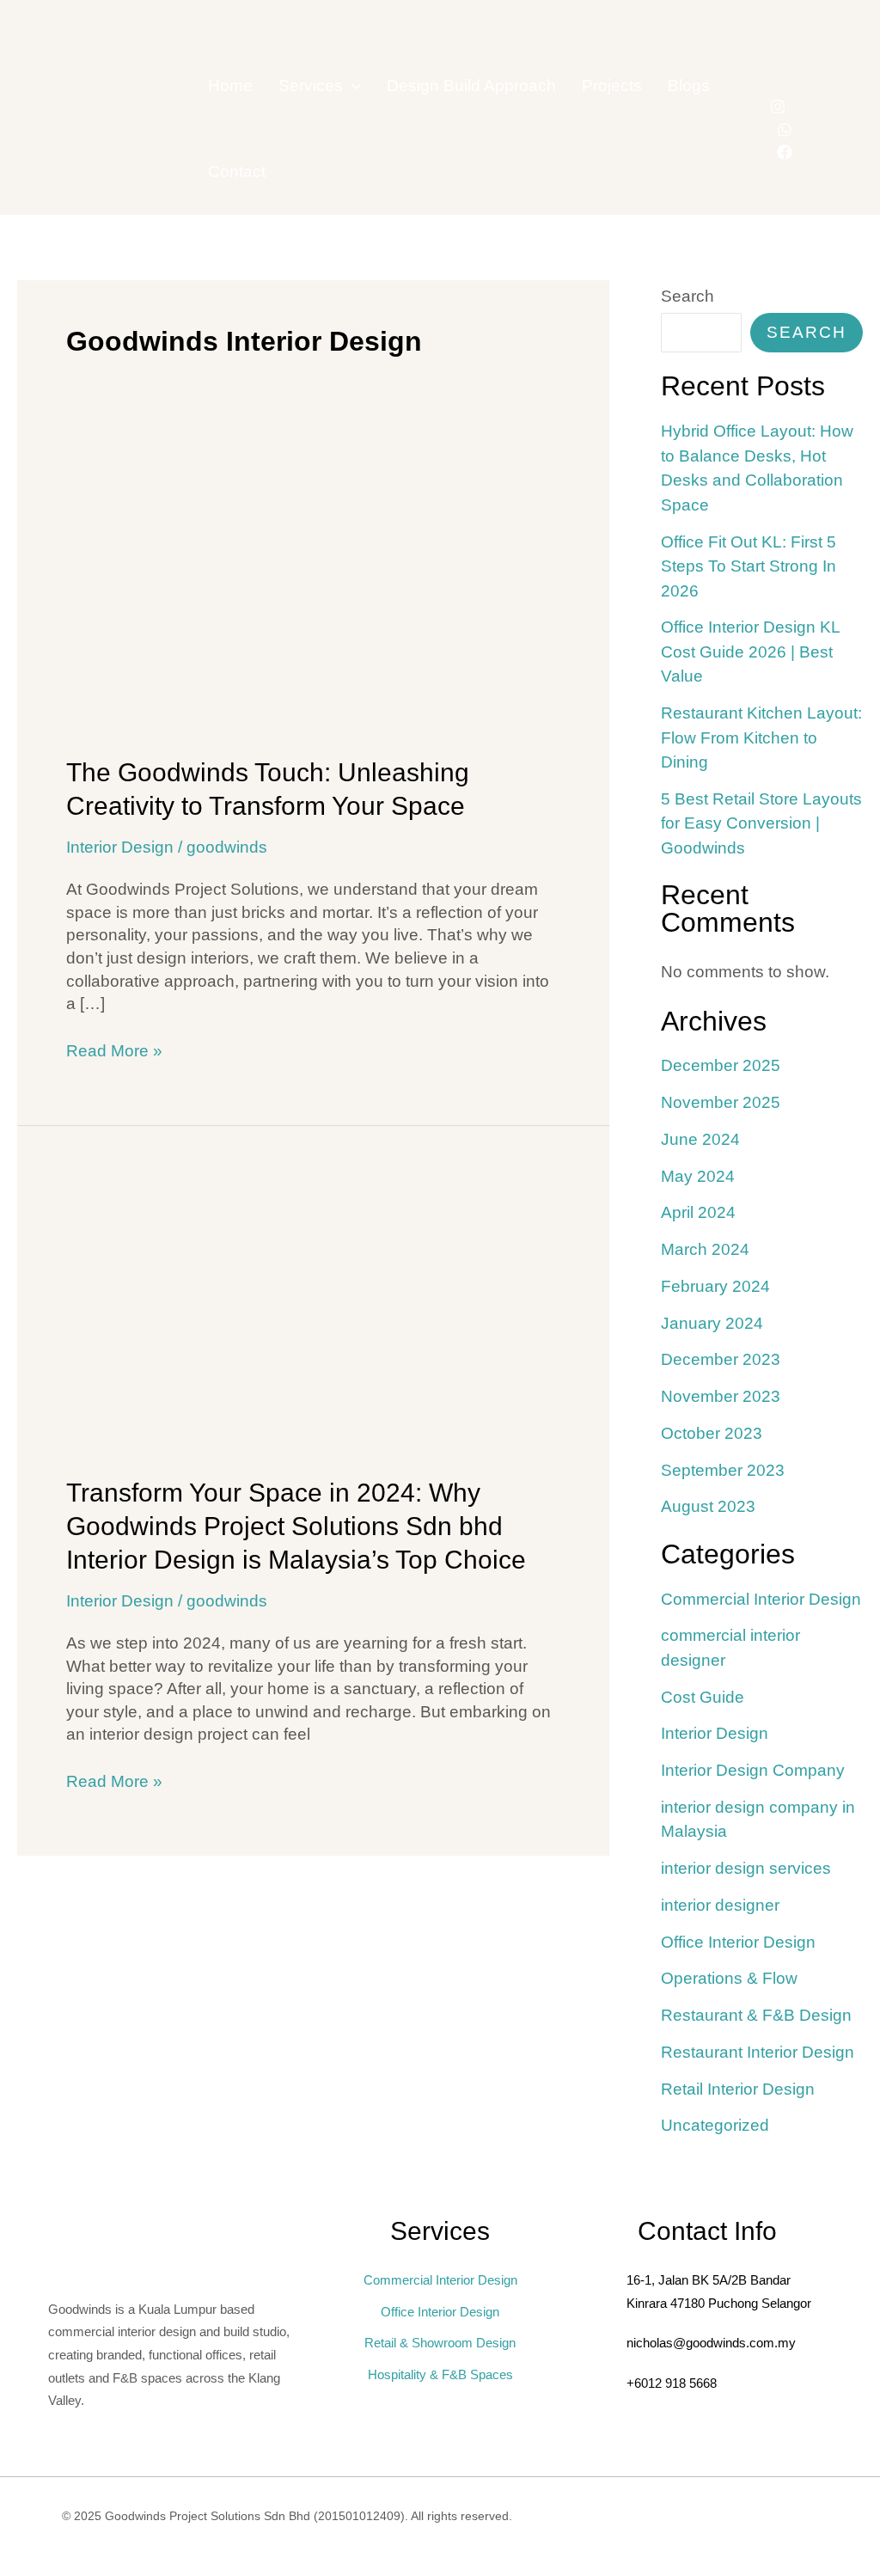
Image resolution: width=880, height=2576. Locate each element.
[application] (352, 86)
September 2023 (723, 1470)
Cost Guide (703, 1697)
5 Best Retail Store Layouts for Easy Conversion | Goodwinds (761, 823)
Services (311, 86)
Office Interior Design (738, 1942)
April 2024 (698, 1212)
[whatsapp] (785, 130)
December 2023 (721, 1359)
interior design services (746, 1868)
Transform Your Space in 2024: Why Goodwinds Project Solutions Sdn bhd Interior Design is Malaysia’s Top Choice (296, 1526)
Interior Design (120, 847)
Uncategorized (715, 2125)
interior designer (720, 1905)
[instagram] (778, 107)
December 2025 (721, 1065)
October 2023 (712, 1433)
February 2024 (715, 1286)
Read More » (114, 1050)
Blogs (689, 86)
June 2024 (700, 1139)
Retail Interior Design (738, 2089)
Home (230, 86)
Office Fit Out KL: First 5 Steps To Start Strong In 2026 (749, 566)
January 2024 (712, 1323)
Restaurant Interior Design (758, 2052)
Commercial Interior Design (761, 1599)
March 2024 (705, 1249)
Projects (612, 86)
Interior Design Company (753, 1770)
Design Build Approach (471, 86)
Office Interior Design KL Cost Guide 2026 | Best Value (750, 652)
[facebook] (785, 152)
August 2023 (708, 1506)
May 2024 (698, 1176)
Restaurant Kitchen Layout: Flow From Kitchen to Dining (761, 737)
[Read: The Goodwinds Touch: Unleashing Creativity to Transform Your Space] (313, 592)
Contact (237, 171)
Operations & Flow (729, 1978)
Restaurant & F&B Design (756, 2015)
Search (687, 296)
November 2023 (721, 1396)
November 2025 (721, 1102)
